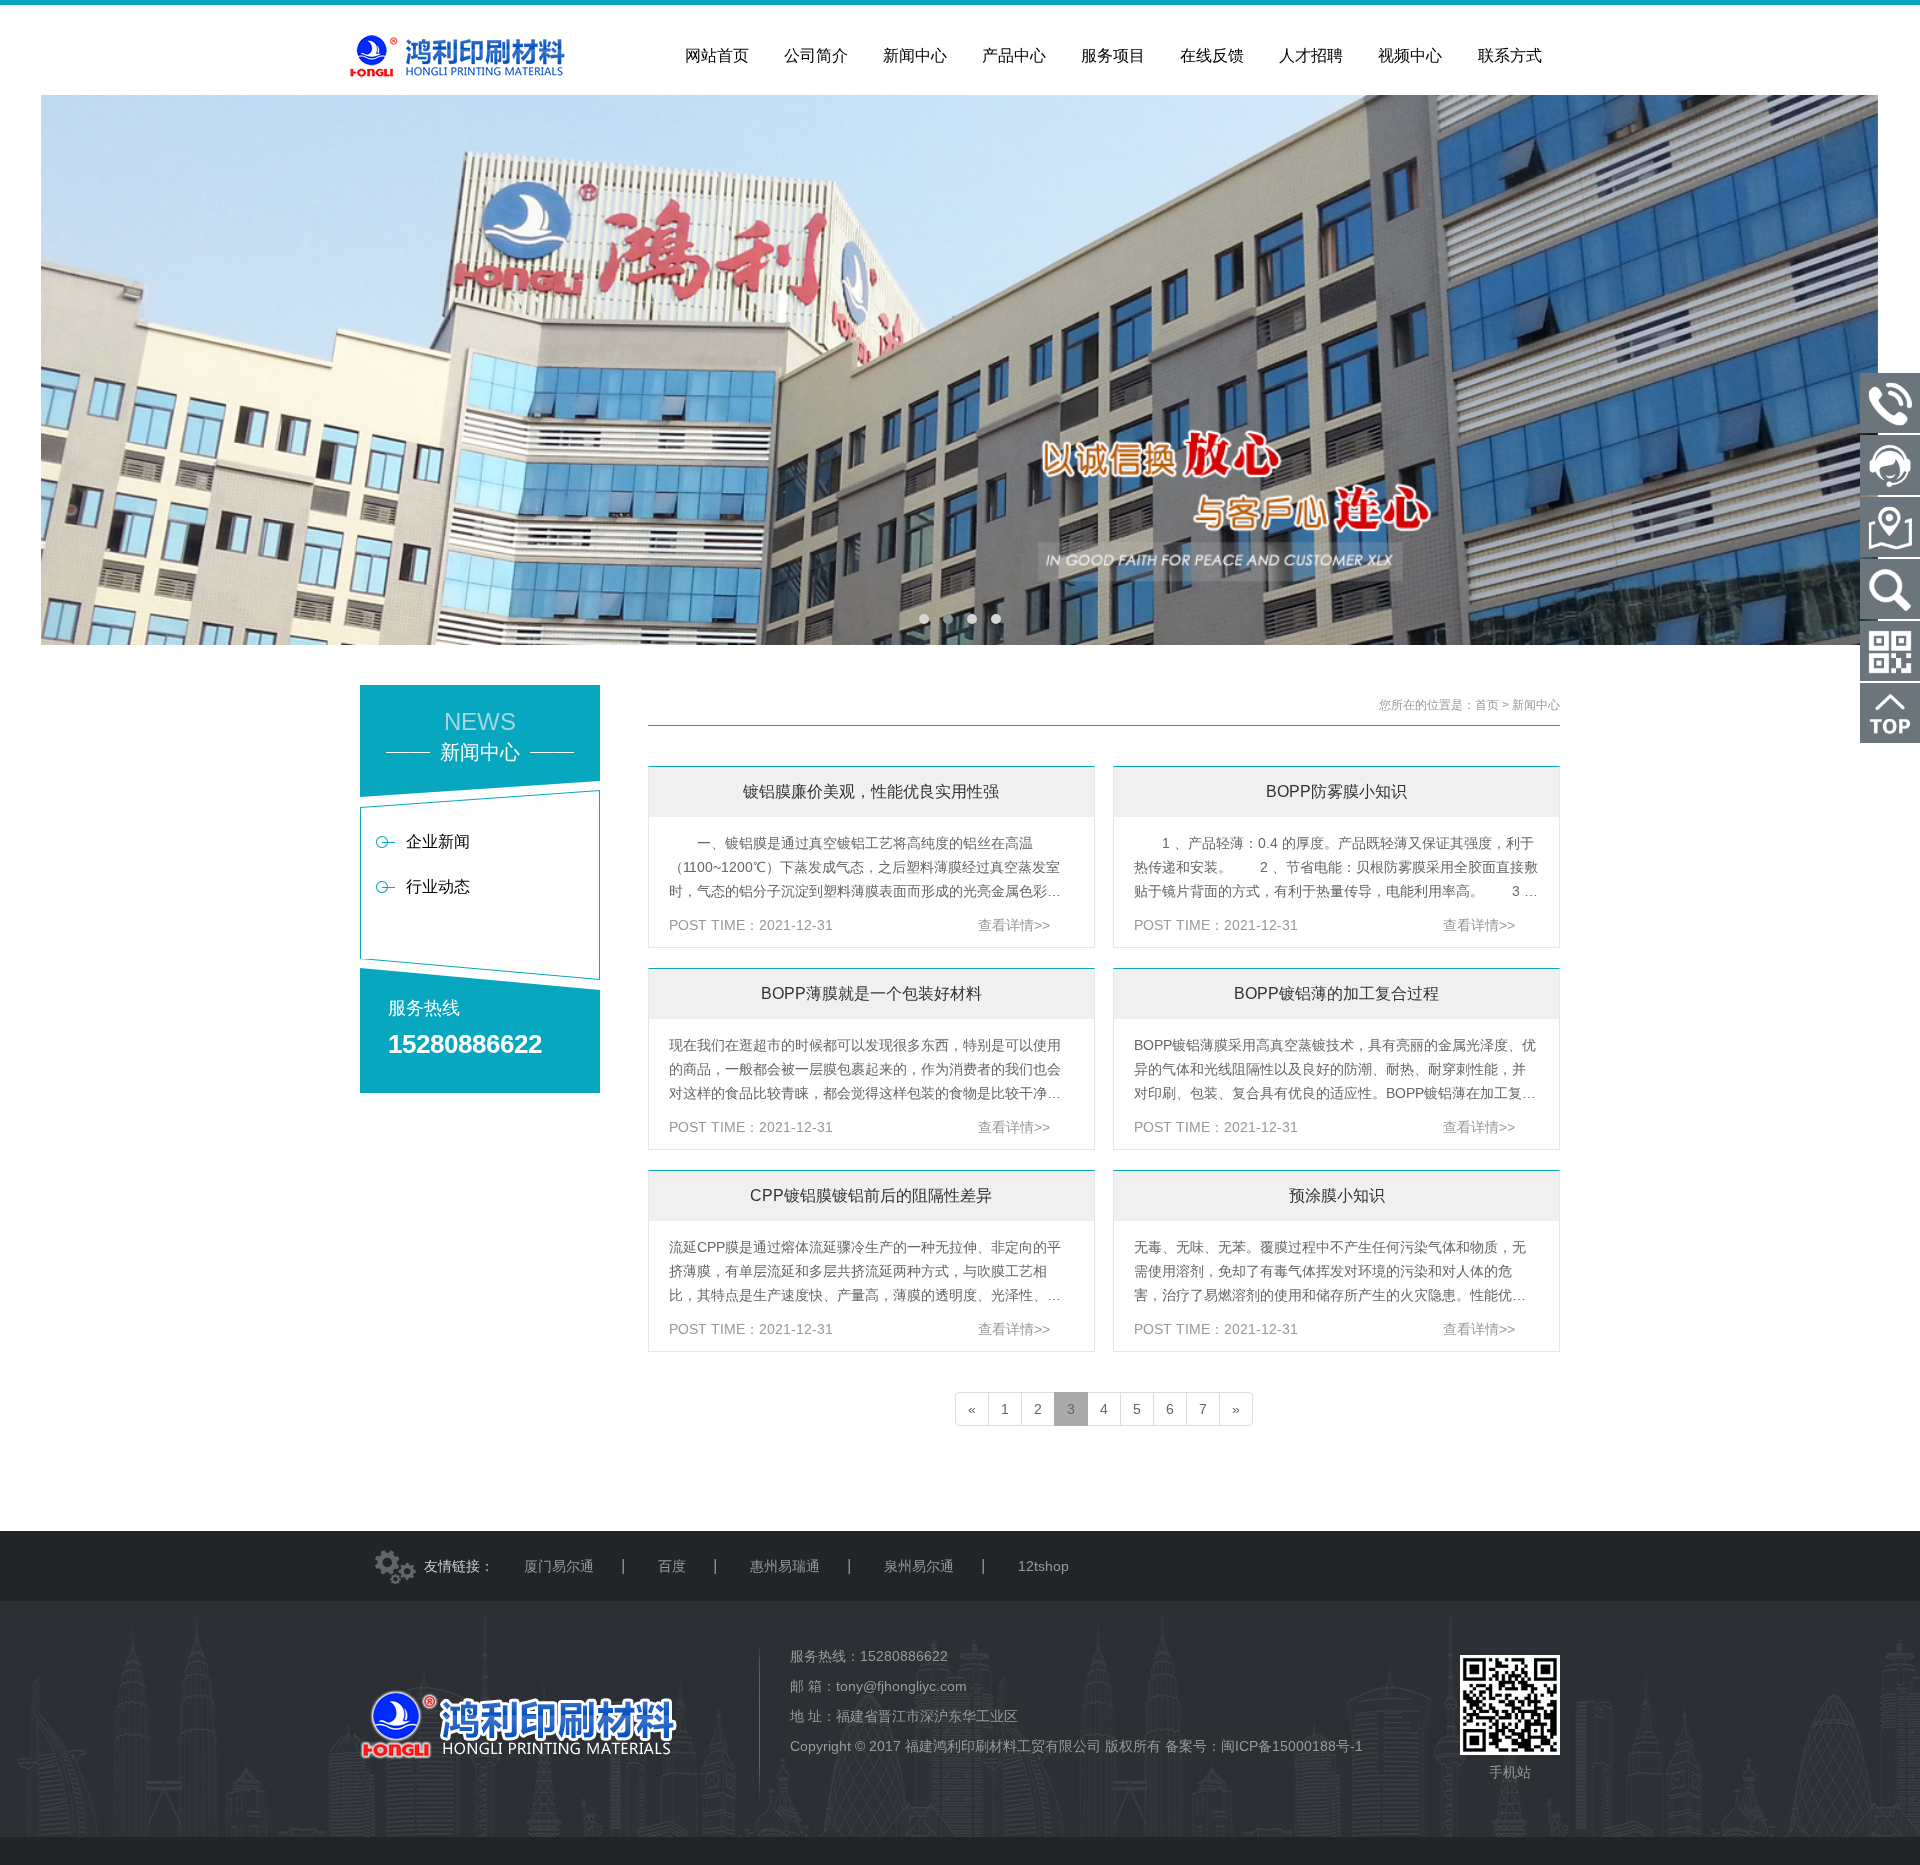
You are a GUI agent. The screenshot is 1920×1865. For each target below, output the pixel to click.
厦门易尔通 (559, 1566)
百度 (672, 1566)
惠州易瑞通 (785, 1566)
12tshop (1043, 1566)
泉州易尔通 (919, 1566)
